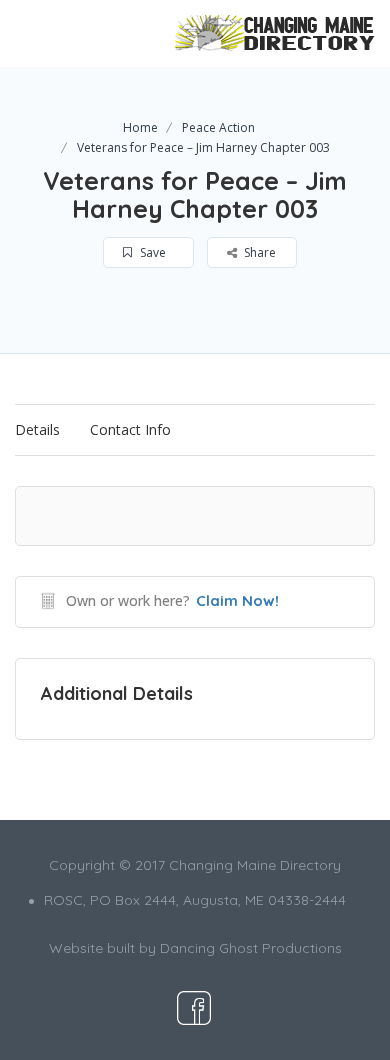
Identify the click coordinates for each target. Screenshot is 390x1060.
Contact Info (130, 429)
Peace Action (218, 127)
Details (37, 429)
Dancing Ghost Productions (251, 948)
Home (140, 127)
